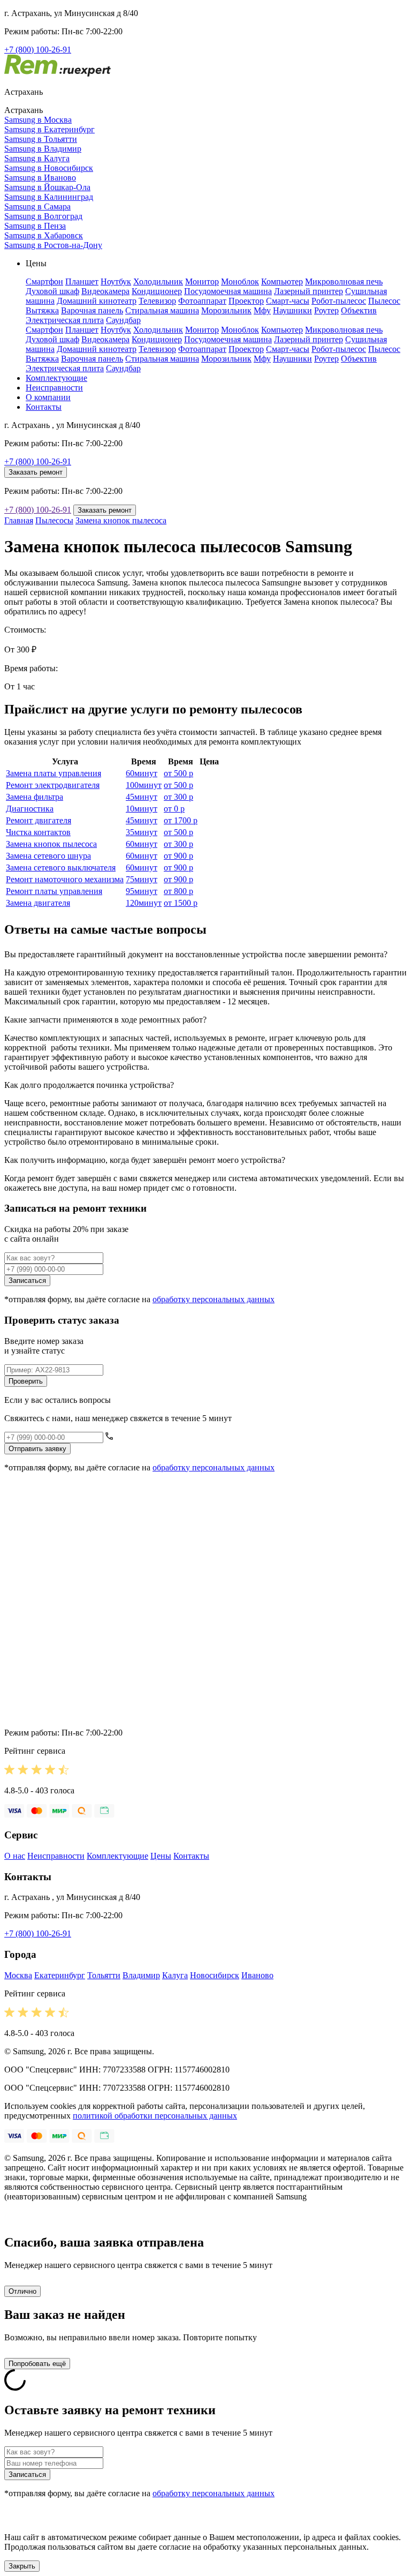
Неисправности (54, 388)
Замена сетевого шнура (48, 856)
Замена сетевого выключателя (61, 868)
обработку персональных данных (214, 1299)
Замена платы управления (54, 773)
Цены (161, 1856)
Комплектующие (56, 378)
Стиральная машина (162, 310)
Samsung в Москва (38, 120)
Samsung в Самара (37, 206)
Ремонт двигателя (39, 820)
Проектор (246, 301)
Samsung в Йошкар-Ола (47, 187)
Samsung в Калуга (37, 158)
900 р (178, 856)
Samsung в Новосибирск (49, 168)
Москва (18, 1975)
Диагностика (30, 809)
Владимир (141, 1975)
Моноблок (240, 281)
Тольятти (104, 1975)
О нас (15, 1856)
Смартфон (44, 281)
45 (142, 797)
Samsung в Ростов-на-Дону (53, 245)
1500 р (181, 903)
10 (142, 809)
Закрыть (22, 2566)
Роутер (326, 310)
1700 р (181, 820)
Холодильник (158, 281)
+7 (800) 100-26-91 (38, 50)
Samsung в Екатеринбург (50, 129)
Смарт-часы (288, 301)
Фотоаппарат (202, 301)
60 (142, 773)
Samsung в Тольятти (41, 139)
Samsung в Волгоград (43, 216)
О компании (48, 397)
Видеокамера (105, 291)
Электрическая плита (65, 320)
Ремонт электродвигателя (53, 785)
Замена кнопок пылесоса (121, 520)
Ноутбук (116, 281)
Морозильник (226, 310)
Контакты (44, 407)
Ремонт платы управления (54, 891)
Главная (19, 520)
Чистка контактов (38, 832)
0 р (174, 809)
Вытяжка (42, 310)
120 (144, 903)
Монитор (202, 281)
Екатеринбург (60, 1975)
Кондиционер (157, 291)
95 (142, 891)
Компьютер (282, 281)
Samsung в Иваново (40, 178)
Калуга (175, 1975)
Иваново (257, 1975)
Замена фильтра (35, 797)
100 (144, 785)
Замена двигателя (38, 903)
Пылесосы (54, 520)
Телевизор (157, 301)
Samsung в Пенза (35, 226)
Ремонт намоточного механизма (65, 879)
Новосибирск (215, 1975)
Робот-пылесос (339, 301)
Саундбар (123, 320)
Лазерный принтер (309, 291)
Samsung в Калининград (49, 197)
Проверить (26, 1381)
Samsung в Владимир (43, 149)
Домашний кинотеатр (97, 301)
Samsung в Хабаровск (44, 235)
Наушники (292, 310)
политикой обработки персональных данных (155, 2116)
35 (142, 832)
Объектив (359, 310)
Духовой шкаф (52, 291)
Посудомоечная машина (228, 291)
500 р (178, 773)
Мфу (262, 310)
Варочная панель (92, 310)
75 (142, 879)
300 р (178, 797)
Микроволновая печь (344, 281)
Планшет (82, 281)
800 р (178, 891)
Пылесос (384, 301)
